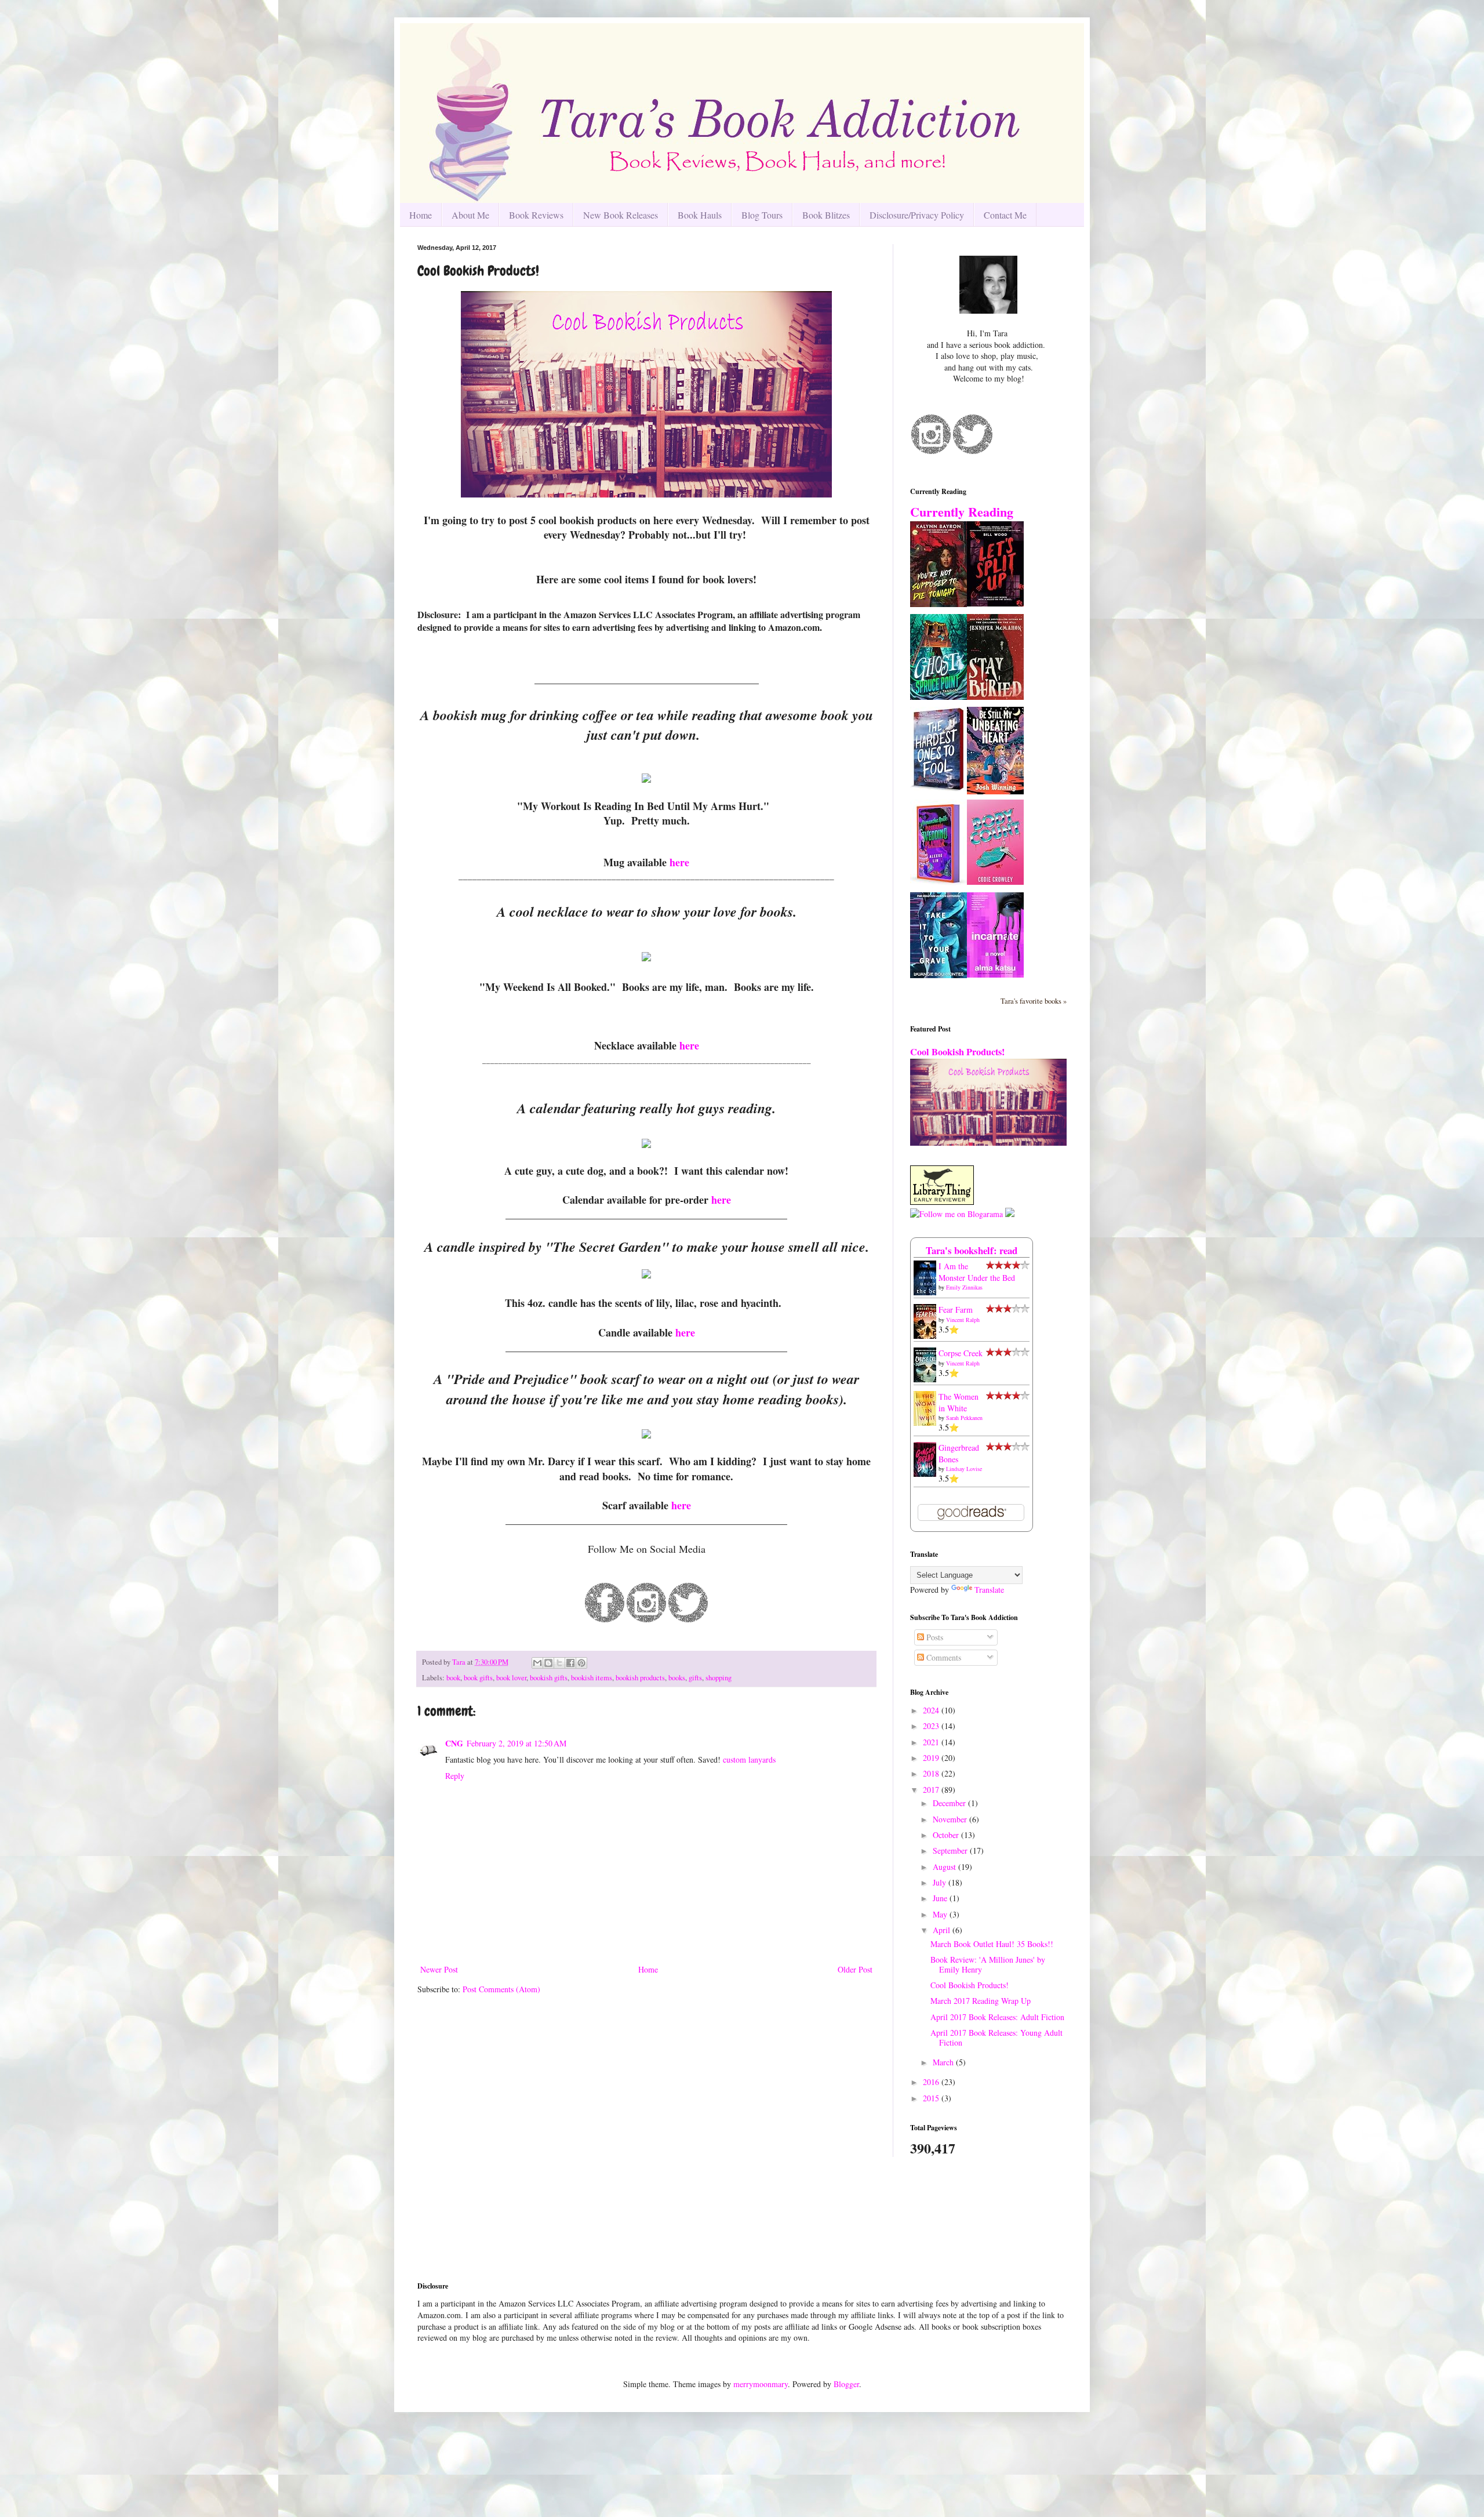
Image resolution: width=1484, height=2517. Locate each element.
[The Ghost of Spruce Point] (939, 697)
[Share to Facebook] (570, 1663)
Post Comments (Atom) (501, 1989)
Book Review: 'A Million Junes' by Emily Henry (988, 1964)
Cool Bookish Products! (957, 1052)
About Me (470, 215)
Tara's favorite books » (1034, 1001)
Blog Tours (762, 215)
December (950, 1803)
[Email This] (537, 1663)
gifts (695, 1678)
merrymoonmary (761, 2384)
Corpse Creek (961, 1353)
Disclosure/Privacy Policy (917, 215)
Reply (455, 1776)
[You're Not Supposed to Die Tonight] (939, 604)
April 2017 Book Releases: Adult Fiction (997, 2017)
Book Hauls (700, 215)
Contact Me (1005, 215)
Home (421, 215)
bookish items (592, 1678)
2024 (932, 1710)
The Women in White (959, 1402)
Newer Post (439, 1969)
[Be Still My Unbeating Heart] (995, 791)
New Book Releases (621, 215)
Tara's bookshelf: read (972, 1250)
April (943, 1930)
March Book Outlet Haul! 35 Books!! (992, 1944)
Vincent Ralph (963, 1320)
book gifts (478, 1678)
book (453, 1678)
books (677, 1678)
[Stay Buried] (995, 697)
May (941, 1914)
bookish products (640, 1678)
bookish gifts (549, 1678)
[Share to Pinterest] (581, 1663)
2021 (932, 1742)
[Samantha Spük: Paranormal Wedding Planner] (939, 885)
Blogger (846, 2384)
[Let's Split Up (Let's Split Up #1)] (995, 603)
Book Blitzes (826, 215)
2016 (932, 2082)
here (679, 862)
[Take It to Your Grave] (939, 975)
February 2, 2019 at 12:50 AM (517, 1743)
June (941, 1898)
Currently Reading (962, 512)
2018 (932, 1773)
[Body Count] (995, 882)
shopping (719, 1678)
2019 (932, 1758)
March (944, 2062)
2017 (932, 1790)
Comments (943, 1657)
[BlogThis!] (548, 1663)
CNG (454, 1743)
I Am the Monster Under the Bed (977, 1272)
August (945, 1867)
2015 (932, 2098)
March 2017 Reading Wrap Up (981, 2001)
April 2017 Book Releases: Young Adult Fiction (996, 2037)
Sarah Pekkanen (964, 1418)
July (941, 1882)
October (947, 1835)
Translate (989, 1590)
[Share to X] (559, 1663)
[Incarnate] (995, 974)
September (951, 1850)
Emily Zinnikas (964, 1287)
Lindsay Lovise (964, 1469)
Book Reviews (536, 215)
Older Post (855, 1969)
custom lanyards (749, 1759)
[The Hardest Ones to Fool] (939, 789)
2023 (932, 1726)
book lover (511, 1678)
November (951, 1819)
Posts (934, 1637)
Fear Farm (956, 1310)
